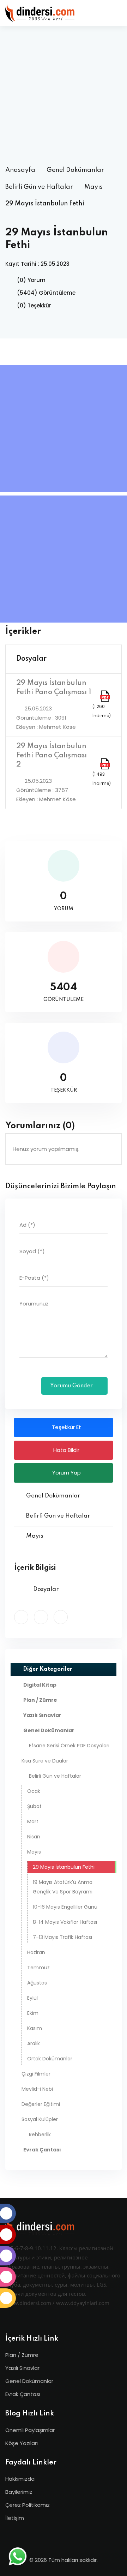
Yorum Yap (66, 1473)
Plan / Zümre (22, 2355)
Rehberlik (40, 2134)
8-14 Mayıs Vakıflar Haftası (65, 1922)
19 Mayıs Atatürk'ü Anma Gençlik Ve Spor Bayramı (63, 1887)
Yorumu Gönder (72, 1386)
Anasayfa (20, 170)
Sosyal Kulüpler (40, 2119)
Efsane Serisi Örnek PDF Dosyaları (69, 1746)
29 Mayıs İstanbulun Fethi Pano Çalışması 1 (54, 688)
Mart (33, 1821)
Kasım (35, 2028)
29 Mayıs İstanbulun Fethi (64, 1867)
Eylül (32, 1998)
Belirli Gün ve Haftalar (39, 187)
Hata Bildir (66, 1450)
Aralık (34, 2043)
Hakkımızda (20, 2479)
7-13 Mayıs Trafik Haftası (62, 1937)
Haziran (36, 1952)
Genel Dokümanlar (75, 170)
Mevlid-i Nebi (37, 2089)
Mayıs (93, 187)
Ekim (33, 2013)
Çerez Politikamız (28, 2505)
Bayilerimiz (19, 2492)
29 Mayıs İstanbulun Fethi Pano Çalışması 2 (52, 756)
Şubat (34, 1806)
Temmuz (38, 1968)
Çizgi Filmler (36, 2074)
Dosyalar (31, 659)
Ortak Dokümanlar (50, 2059)
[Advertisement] (64, 95)
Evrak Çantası (23, 2394)
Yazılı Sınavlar (22, 2368)
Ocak (34, 1791)
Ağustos (37, 1983)
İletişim (15, 2518)
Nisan (34, 1837)
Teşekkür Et (66, 1427)
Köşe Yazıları (22, 2443)
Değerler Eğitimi (41, 2104)
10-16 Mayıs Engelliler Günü (65, 1907)
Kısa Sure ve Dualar (45, 1761)
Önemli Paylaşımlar (30, 2430)
